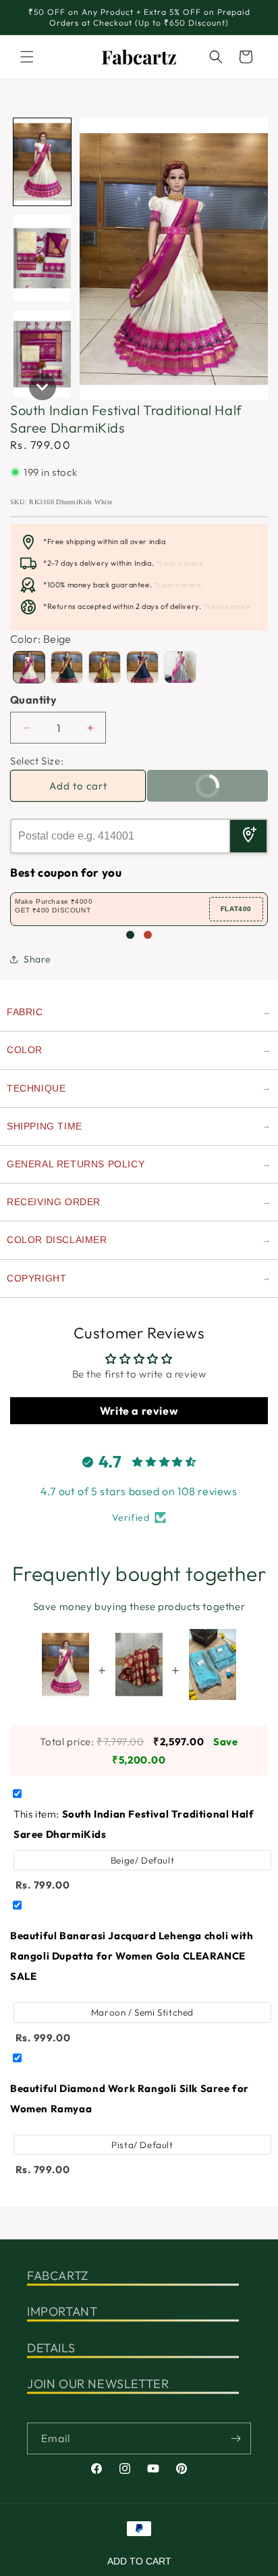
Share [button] (37, 959)
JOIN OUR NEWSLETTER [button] (98, 2384)
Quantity (33, 700)
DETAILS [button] (51, 2348)
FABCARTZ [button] (58, 2276)
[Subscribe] (235, 2438)
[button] (27, 57)
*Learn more (180, 563)
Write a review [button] (139, 1411)
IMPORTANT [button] (62, 2311)
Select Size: (37, 761)
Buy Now (188, 791)
